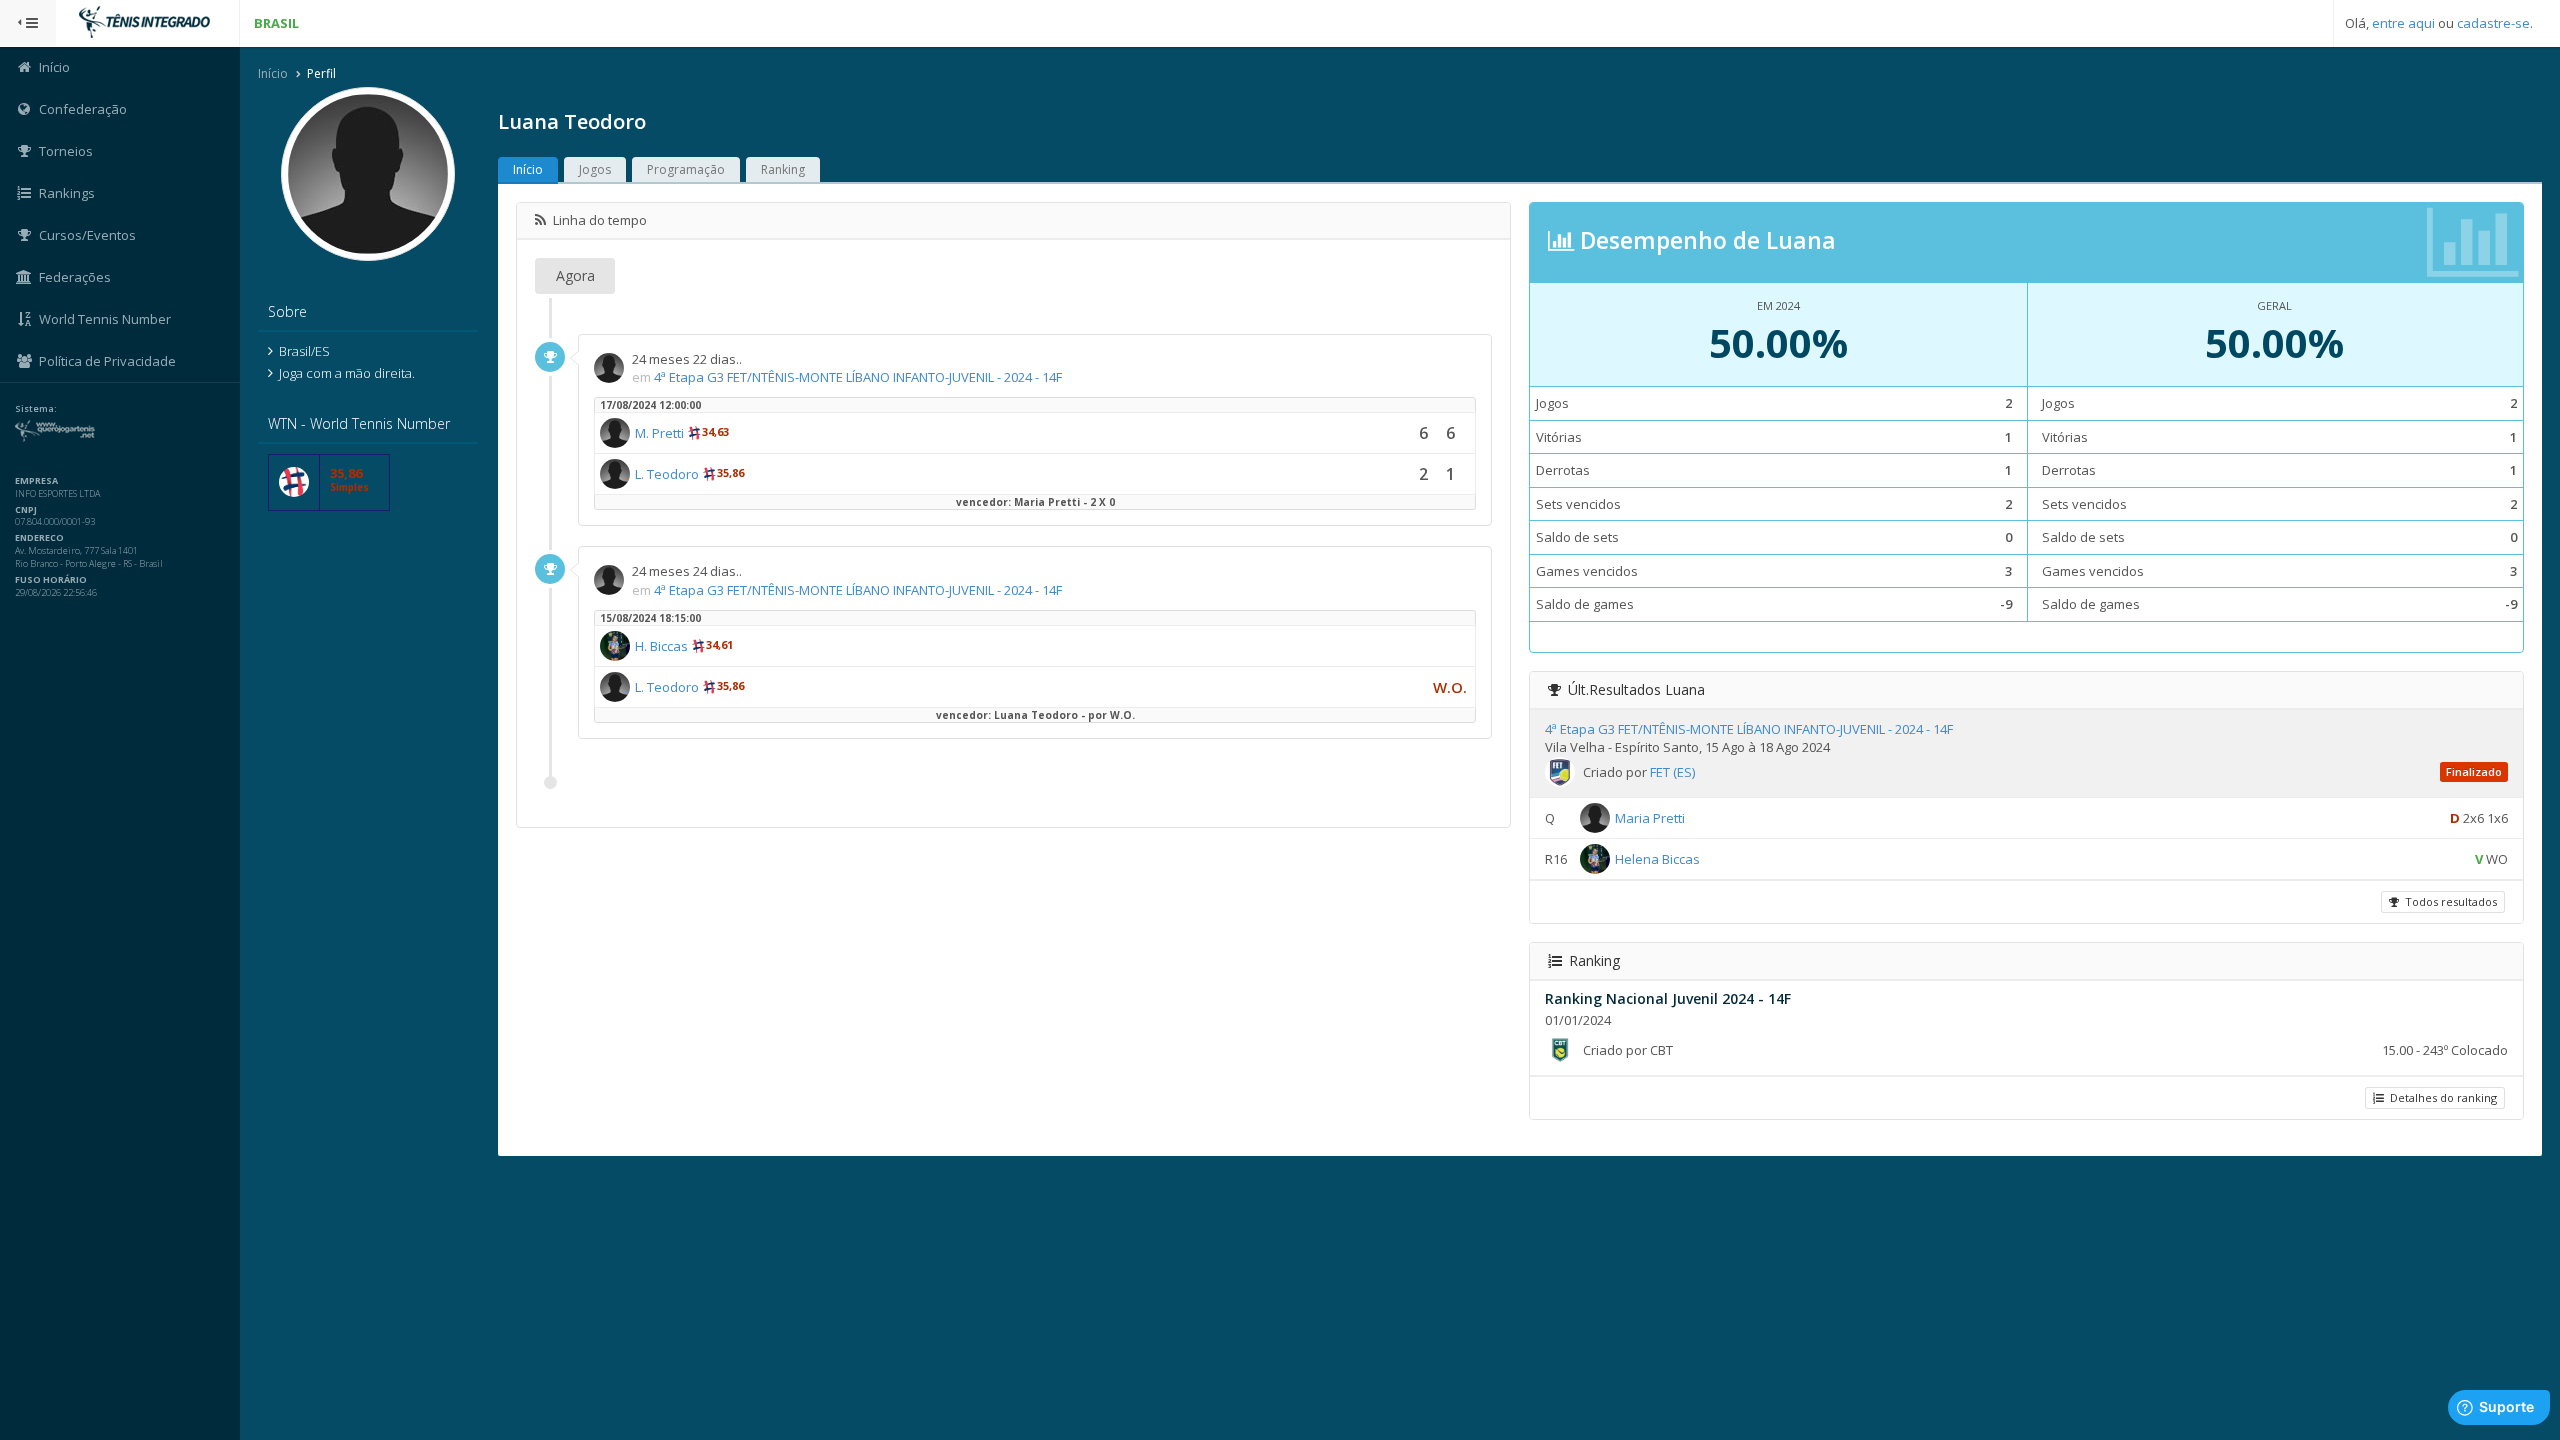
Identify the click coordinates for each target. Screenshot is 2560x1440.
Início (273, 73)
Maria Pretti (1650, 818)
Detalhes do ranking (2440, 1097)
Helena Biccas (1657, 859)
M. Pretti (659, 433)
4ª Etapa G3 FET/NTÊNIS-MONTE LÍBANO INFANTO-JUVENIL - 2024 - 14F (858, 377)
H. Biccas (661, 646)
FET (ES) (1672, 772)
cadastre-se (2493, 23)
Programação (686, 169)
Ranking (783, 169)
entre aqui (2403, 23)
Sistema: (36, 409)
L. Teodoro (667, 474)
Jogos (595, 169)
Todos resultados (2448, 901)
